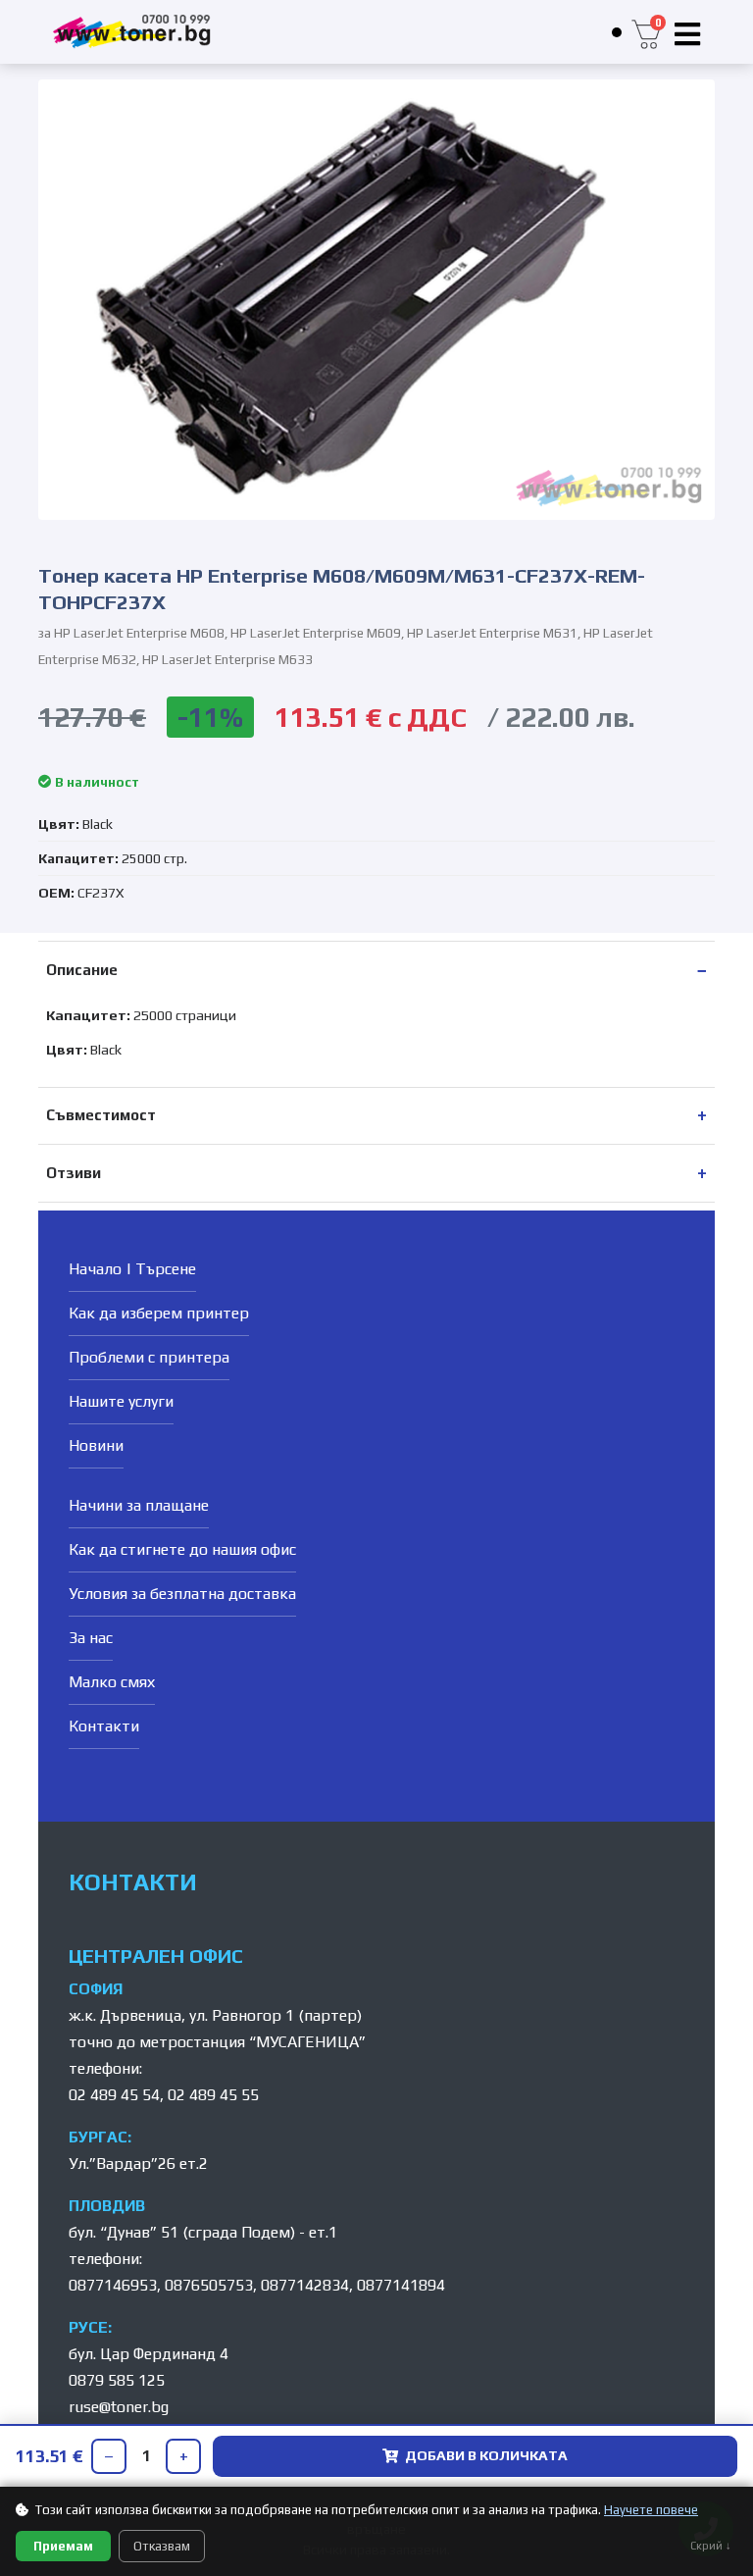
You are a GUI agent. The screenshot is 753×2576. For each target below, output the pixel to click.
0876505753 (209, 2285)
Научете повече (651, 2510)
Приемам (63, 2546)
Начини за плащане (139, 1505)
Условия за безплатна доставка (182, 1594)
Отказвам (162, 2546)
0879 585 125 (117, 2380)
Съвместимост (101, 1115)
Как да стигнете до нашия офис (182, 1549)
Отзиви (74, 1173)
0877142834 (305, 2285)
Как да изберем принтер (159, 1313)
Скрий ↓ (711, 2546)
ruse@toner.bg (119, 2407)
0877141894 (401, 2285)
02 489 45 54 (114, 2095)
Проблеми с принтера (149, 1357)
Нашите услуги (121, 1401)
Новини (96, 1445)
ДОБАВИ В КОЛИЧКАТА (486, 2455)
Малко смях (112, 1682)
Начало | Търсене (132, 1269)
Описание (82, 970)
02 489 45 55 (213, 2095)
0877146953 (113, 2285)
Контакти (104, 1726)
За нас (91, 1638)
